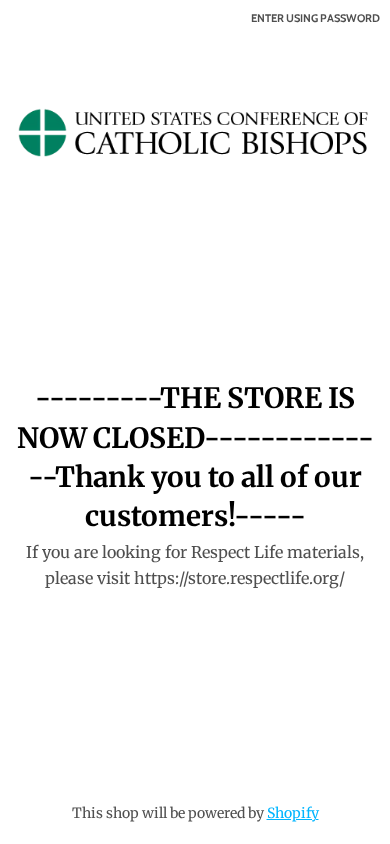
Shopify (293, 813)
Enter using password (315, 18)
